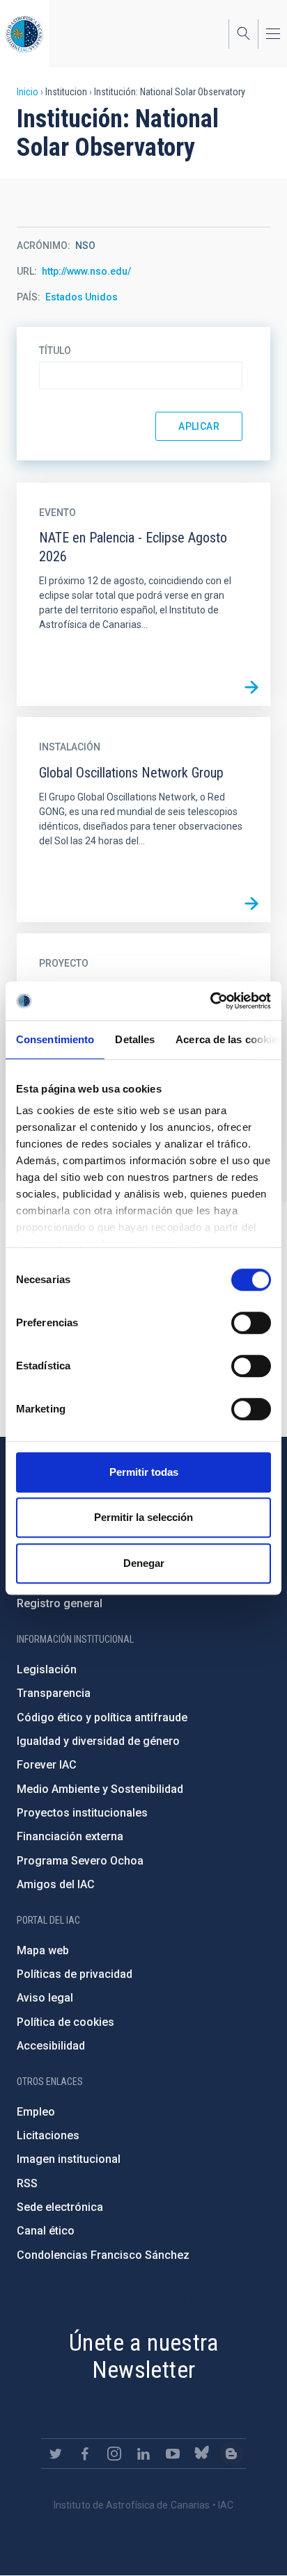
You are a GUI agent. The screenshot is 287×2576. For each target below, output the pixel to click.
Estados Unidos (82, 297)
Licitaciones (48, 2135)
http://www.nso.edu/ (86, 271)
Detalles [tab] (135, 1039)
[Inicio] (24, 34)
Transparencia (54, 1693)
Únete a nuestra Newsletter (143, 2356)
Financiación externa (70, 1836)
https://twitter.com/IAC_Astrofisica (56, 2454)
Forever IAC (47, 1765)
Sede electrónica (60, 2207)
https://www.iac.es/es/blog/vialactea (231, 2454)
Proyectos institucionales (82, 1813)
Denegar (144, 1563)
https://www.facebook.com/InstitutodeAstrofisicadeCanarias (85, 2454)
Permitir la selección (143, 1517)
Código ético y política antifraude (102, 1717)
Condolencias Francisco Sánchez (103, 2255)
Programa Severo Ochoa (80, 1861)
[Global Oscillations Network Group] (251, 903)
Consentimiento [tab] (55, 1039)
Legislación (47, 1669)
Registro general (60, 1603)
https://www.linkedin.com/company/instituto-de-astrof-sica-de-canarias (143, 2454)
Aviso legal (45, 1998)
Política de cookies (65, 2022)
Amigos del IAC (56, 1884)
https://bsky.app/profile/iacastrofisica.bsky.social (202, 2454)
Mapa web (43, 1950)
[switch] (251, 1323)
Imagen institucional (69, 2159)
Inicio (28, 92)
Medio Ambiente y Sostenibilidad (100, 1789)
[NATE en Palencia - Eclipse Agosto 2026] (251, 687)
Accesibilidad (51, 2046)
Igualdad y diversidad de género (98, 1741)
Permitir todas (144, 1472)
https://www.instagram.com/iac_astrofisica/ (114, 2454)
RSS (27, 2183)
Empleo (36, 2112)
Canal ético (46, 2231)
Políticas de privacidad (75, 1974)
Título (55, 351)
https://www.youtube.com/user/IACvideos (173, 2454)
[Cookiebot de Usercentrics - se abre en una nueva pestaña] (210, 1001)
